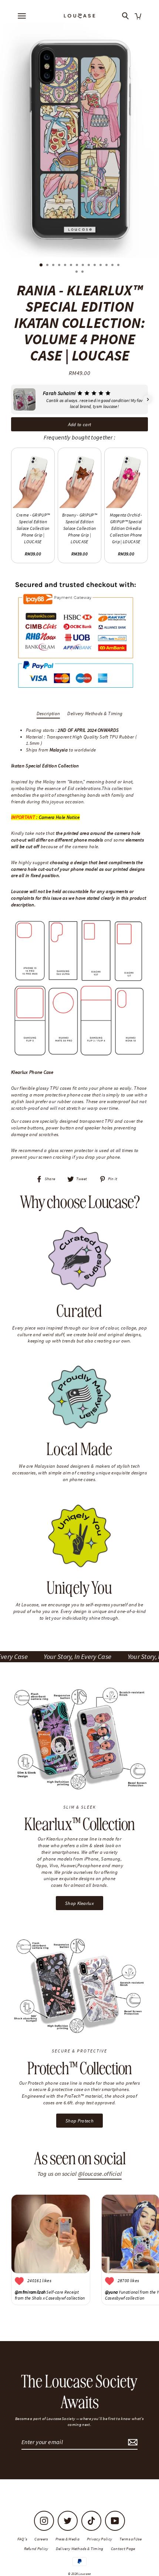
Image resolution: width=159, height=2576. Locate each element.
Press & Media (67, 2539)
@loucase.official (100, 2174)
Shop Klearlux (79, 1903)
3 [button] (54, 266)
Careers (41, 2539)
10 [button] (95, 266)
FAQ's (22, 2539)
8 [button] (84, 266)
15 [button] (77, 272)
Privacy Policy (99, 2539)
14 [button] (119, 266)
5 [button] (66, 266)
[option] (79, 140)
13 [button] (113, 266)
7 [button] (78, 266)
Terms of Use (131, 2539)
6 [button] (72, 266)
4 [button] (60, 266)
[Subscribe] (132, 2442)
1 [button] (41, 265)
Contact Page (123, 2549)
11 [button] (101, 266)
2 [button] (48, 266)
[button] (11, 399)
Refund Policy (36, 2549)
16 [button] (83, 272)
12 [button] (107, 266)
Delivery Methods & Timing (95, 713)
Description (48, 713)
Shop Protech (79, 2121)
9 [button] (89, 266)
